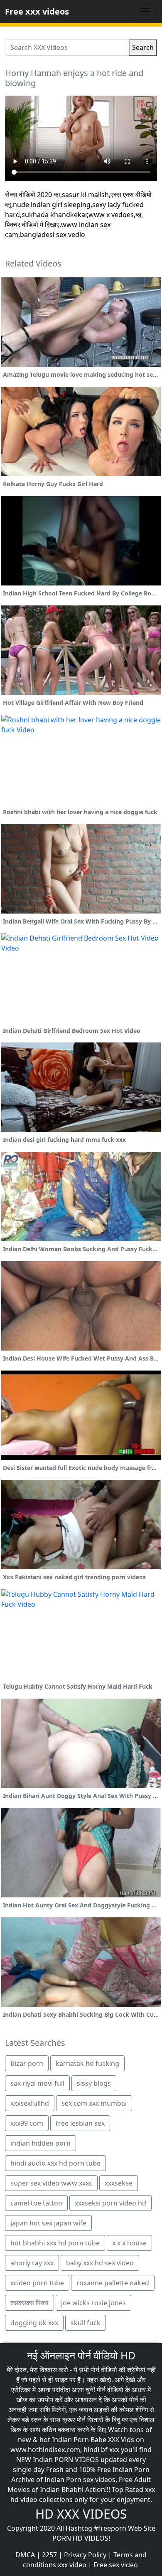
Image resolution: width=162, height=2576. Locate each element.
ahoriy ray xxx (32, 2263)
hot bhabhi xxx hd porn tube (55, 2243)
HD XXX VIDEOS (81, 2514)
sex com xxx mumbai (94, 2103)
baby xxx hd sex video (100, 2263)
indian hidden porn (40, 2143)
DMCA (25, 2555)
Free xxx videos (37, 11)
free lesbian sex (80, 2123)
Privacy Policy (85, 2555)
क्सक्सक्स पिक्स (29, 2303)
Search (143, 47)
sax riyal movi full (37, 2083)
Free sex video (116, 2565)
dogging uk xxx (34, 2323)
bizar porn (27, 2063)
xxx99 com (27, 2123)
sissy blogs (94, 2083)
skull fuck (86, 2323)
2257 (49, 2555)
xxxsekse (119, 2183)
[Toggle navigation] (145, 12)
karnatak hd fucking (87, 2063)
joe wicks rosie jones (93, 2303)
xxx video (72, 2565)
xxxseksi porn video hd (110, 2203)
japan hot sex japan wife (48, 2223)
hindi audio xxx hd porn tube (55, 2163)
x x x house (129, 2243)
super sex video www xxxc (51, 2183)
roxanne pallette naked (113, 2283)
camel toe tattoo (36, 2203)
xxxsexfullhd (30, 2103)
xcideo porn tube (37, 2283)
